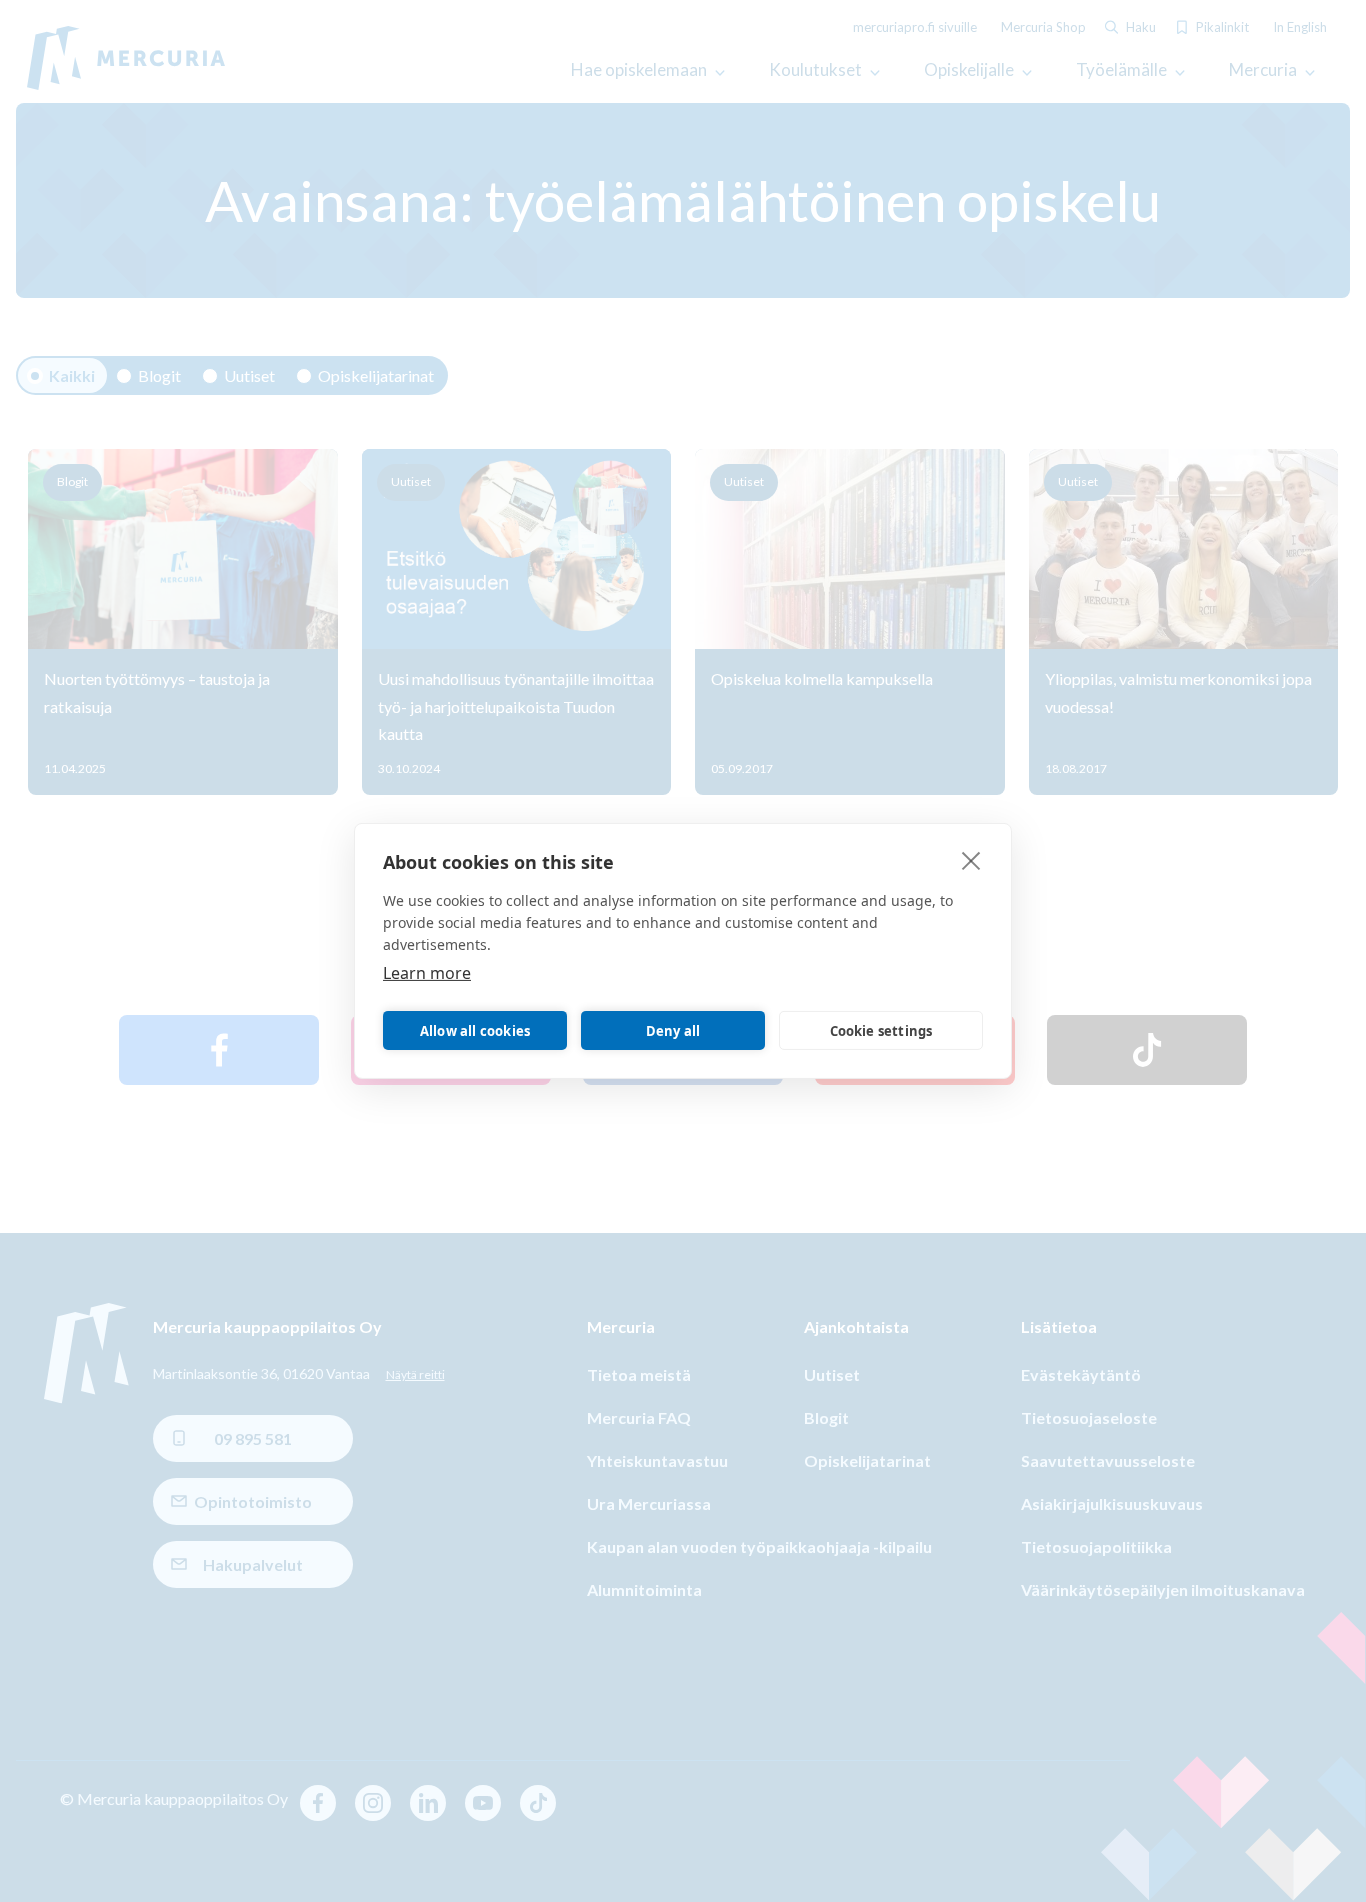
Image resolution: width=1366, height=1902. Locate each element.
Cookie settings (881, 1031)
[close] (971, 860)
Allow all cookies (475, 1031)
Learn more (427, 973)
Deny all (673, 1031)
